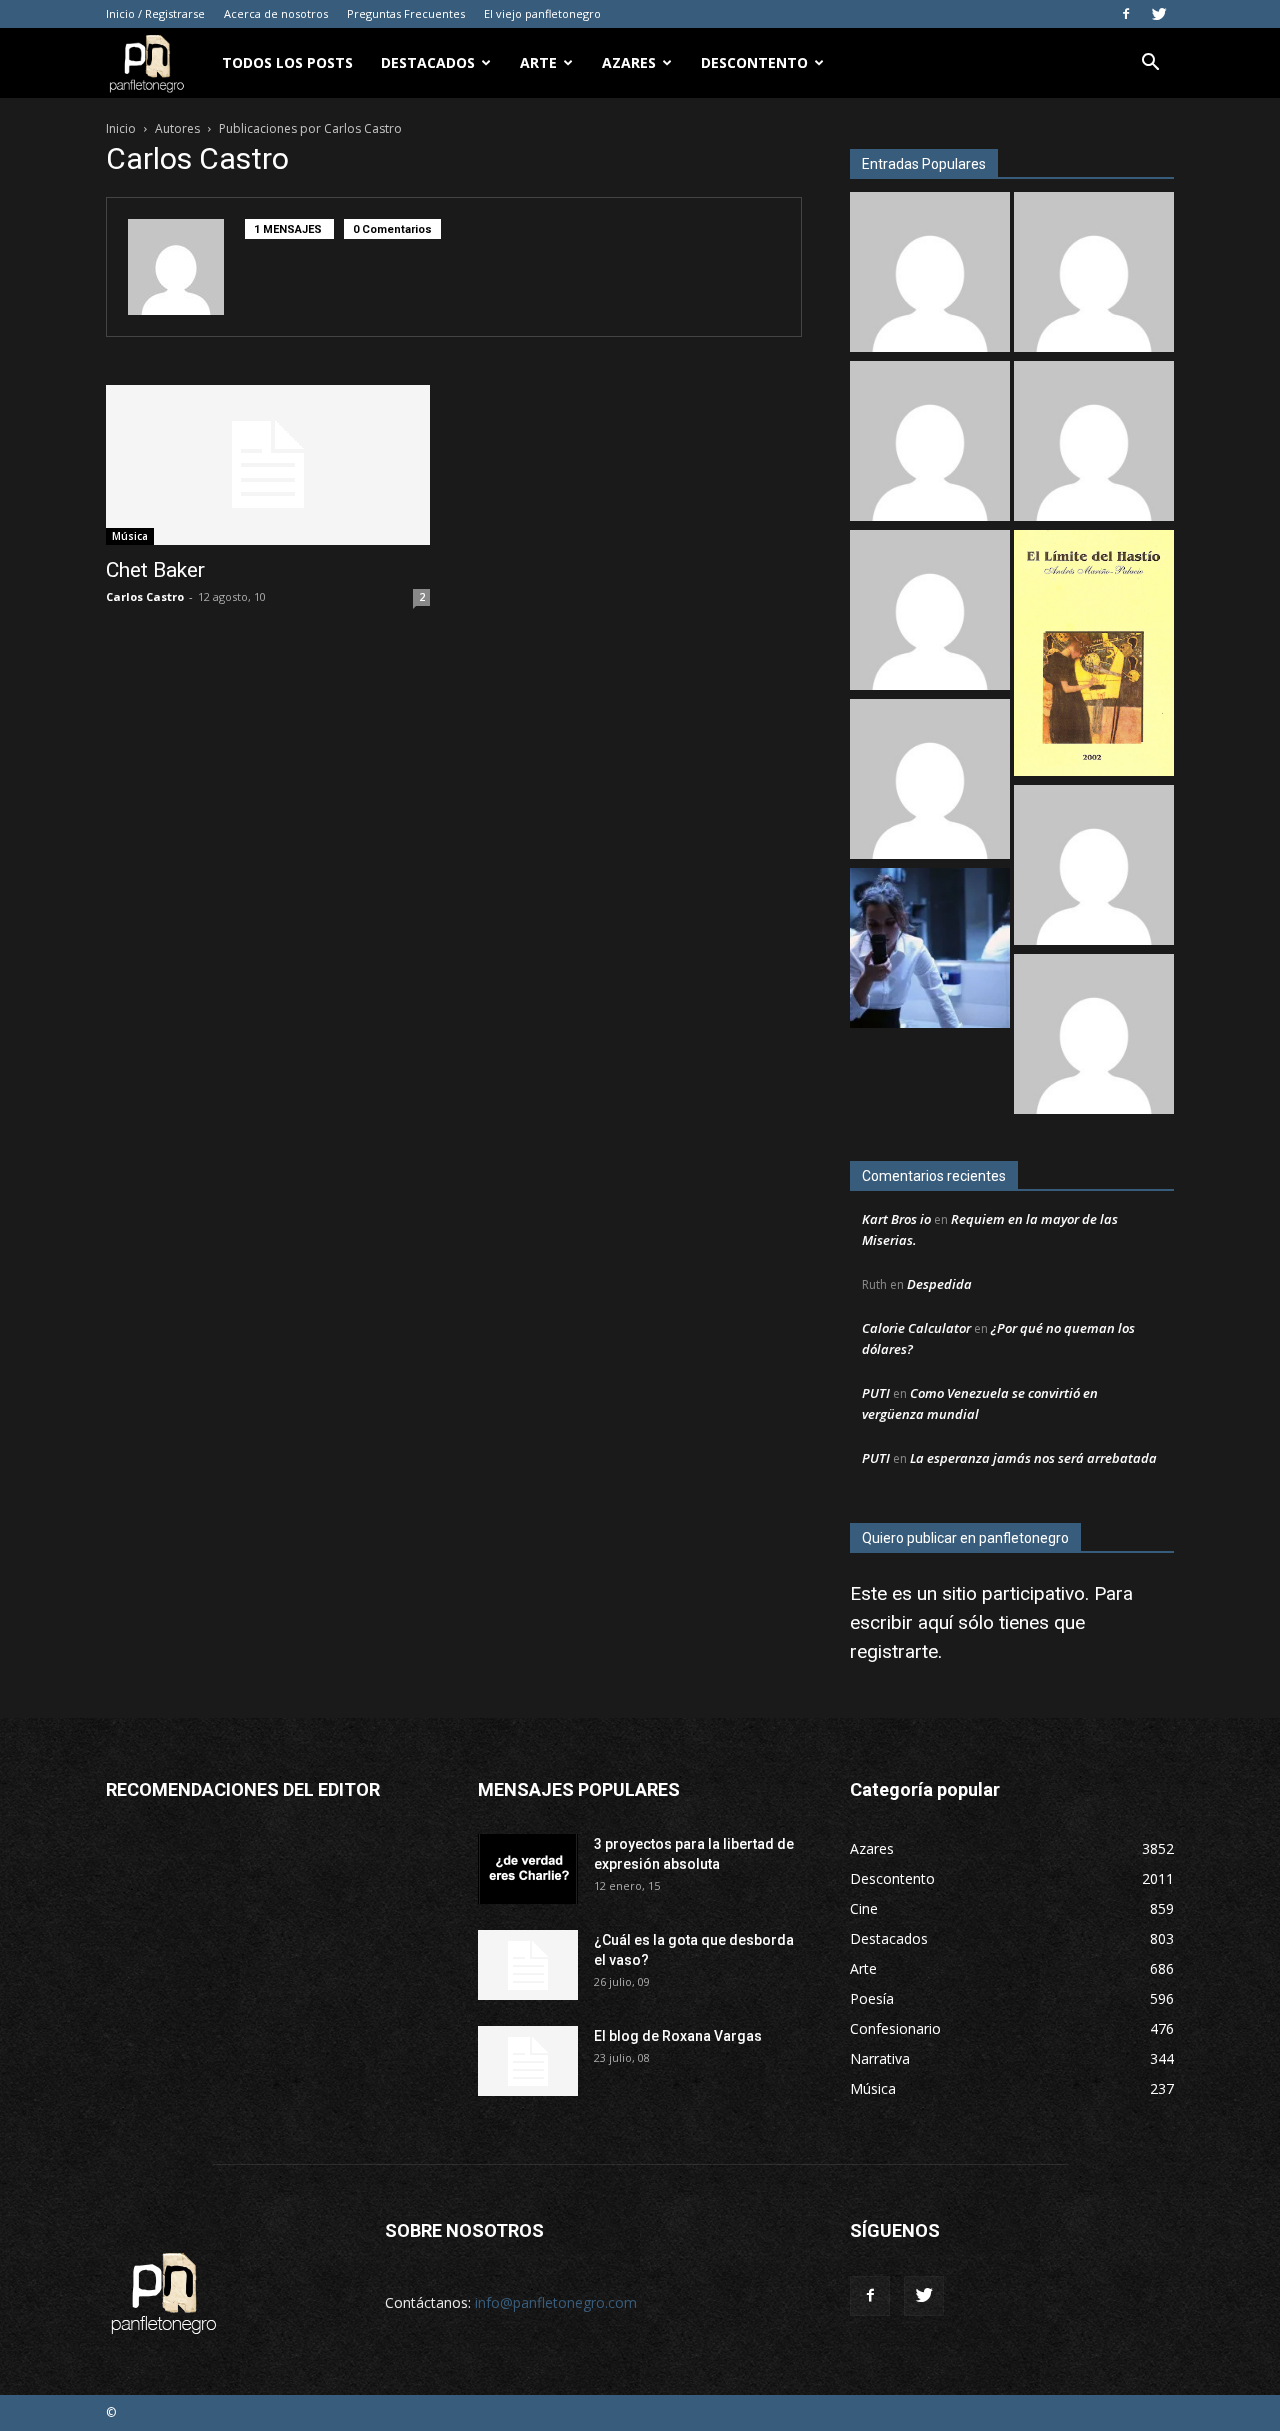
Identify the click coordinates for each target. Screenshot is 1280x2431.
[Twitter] (1159, 14)
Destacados (428, 62)
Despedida (939, 1284)
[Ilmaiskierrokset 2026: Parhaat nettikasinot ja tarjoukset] (1094, 867)
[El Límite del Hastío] (1094, 655)
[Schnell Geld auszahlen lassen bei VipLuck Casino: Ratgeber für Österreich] (1094, 1036)
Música (130, 536)
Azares (629, 62)
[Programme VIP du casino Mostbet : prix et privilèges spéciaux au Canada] (930, 274)
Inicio (121, 128)
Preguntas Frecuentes (406, 13)
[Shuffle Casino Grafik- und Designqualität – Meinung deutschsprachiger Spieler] (930, 443)
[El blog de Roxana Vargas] (528, 2061)
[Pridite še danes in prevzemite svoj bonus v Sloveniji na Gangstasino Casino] (1094, 274)
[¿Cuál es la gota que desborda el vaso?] (528, 1965)
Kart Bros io (896, 1219)
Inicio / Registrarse (155, 13)
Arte (538, 62)
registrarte (894, 1651)
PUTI (876, 1393)
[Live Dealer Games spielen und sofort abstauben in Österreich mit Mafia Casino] (930, 781)
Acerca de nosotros (276, 13)
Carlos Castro (145, 596)
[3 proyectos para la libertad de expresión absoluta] (528, 1869)
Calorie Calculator (916, 1328)
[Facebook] (1126, 14)
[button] (1150, 64)
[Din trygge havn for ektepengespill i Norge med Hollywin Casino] (1094, 443)
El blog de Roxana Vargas (678, 2036)
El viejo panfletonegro (542, 13)
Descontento (754, 62)
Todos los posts (287, 62)
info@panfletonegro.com (556, 2302)
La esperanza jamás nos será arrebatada (1033, 1458)
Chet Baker (155, 570)
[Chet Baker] (268, 465)
